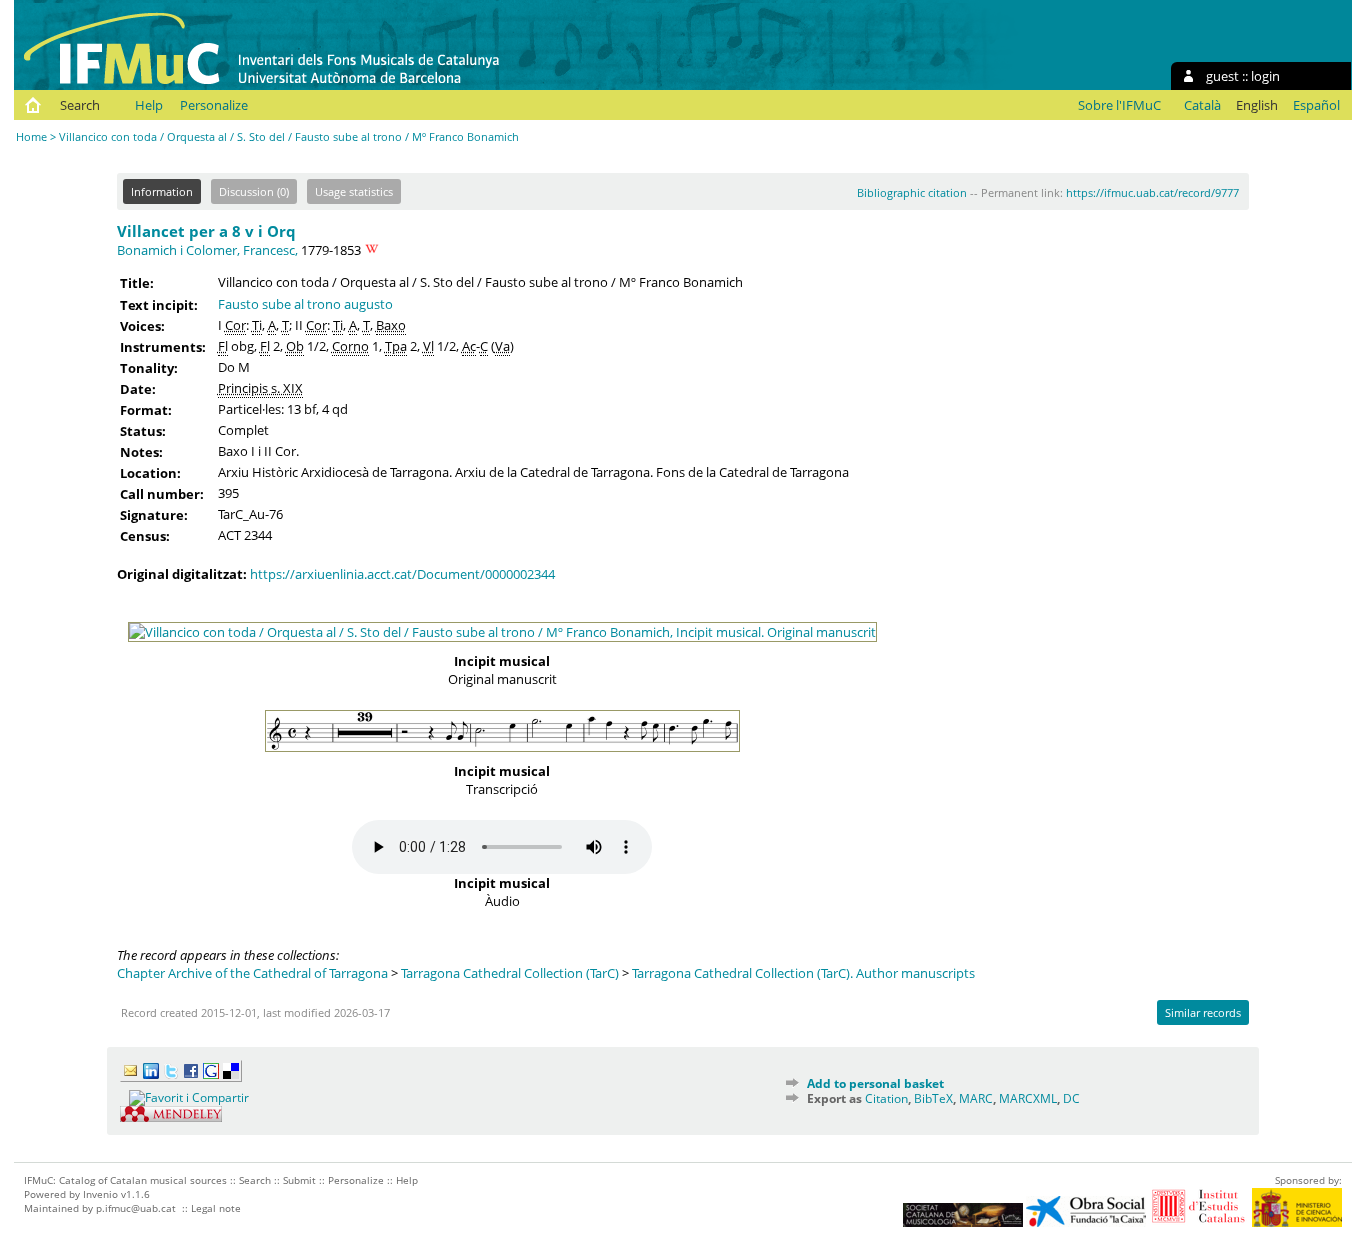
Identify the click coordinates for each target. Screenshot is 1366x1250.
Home (31, 136)
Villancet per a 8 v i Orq (206, 231)
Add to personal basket (875, 1083)
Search (80, 105)
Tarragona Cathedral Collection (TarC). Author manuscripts (803, 973)
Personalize (214, 105)
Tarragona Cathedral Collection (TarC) (510, 973)
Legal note (216, 1208)
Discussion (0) (254, 191)
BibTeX (933, 1098)
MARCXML (1028, 1098)
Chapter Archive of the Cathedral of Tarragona (252, 973)
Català (1202, 105)
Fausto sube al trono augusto (305, 304)
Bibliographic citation (912, 192)
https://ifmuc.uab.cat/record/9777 (1152, 192)
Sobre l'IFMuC (1119, 105)
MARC (976, 1098)
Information (162, 191)
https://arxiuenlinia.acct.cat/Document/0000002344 (402, 574)
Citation (886, 1098)
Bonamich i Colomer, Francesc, (207, 250)
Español (1316, 105)
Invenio (100, 1194)
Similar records (1203, 1012)
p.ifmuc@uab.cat (136, 1208)
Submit (299, 1180)
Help (149, 105)
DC (1071, 1098)
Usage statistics (354, 191)
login (1265, 76)
